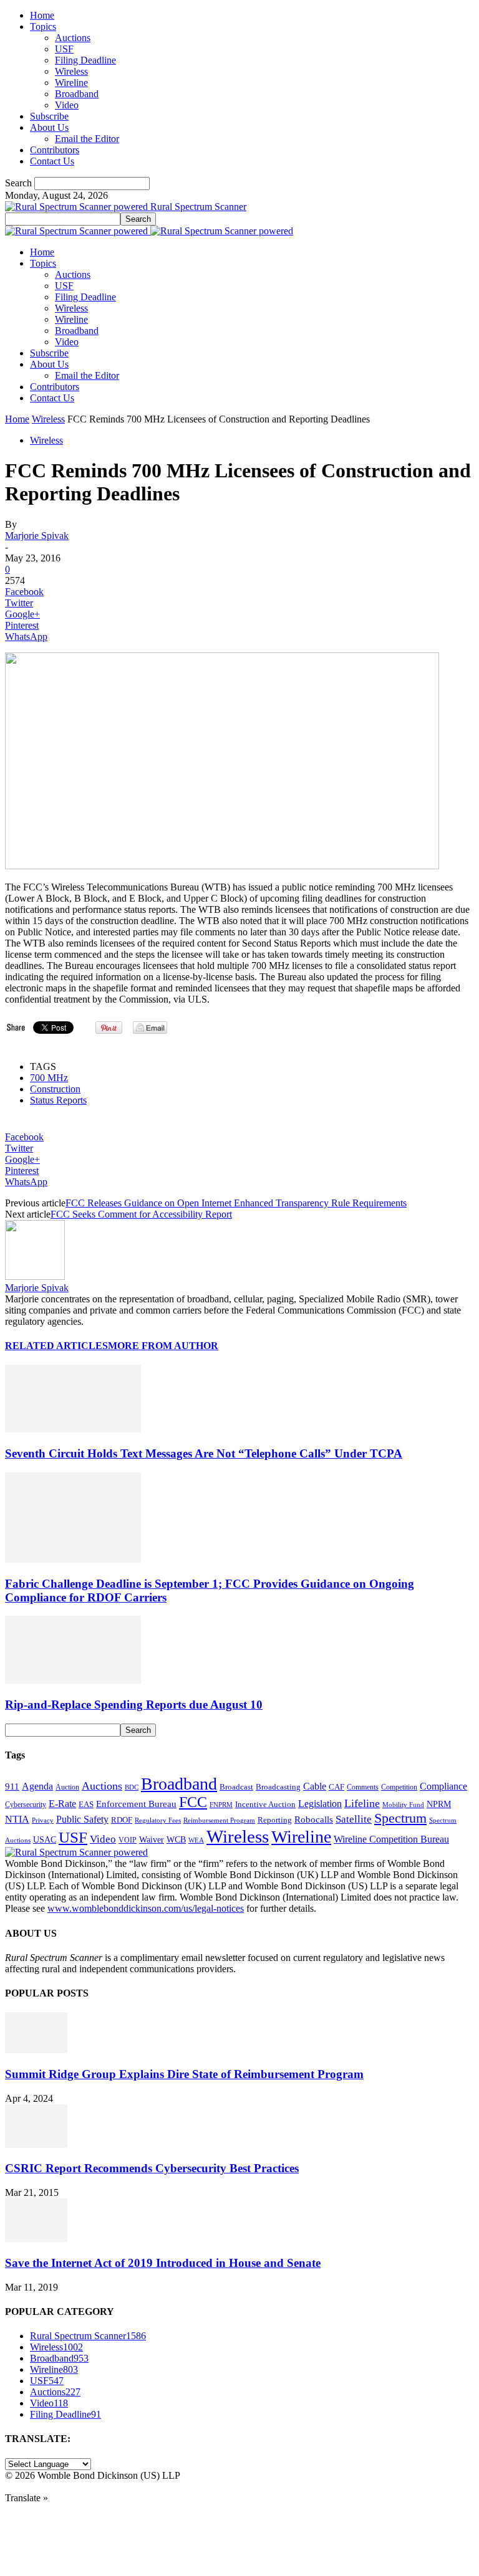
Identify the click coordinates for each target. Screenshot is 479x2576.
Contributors (55, 150)
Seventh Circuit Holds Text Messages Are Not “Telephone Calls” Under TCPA (204, 1453)
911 (12, 1787)
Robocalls (314, 1819)
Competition (399, 1787)
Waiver (152, 1839)
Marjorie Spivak (37, 536)
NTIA (17, 1819)
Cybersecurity (26, 1805)
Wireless (71, 71)
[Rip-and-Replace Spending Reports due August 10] (73, 1680)
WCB (176, 1839)
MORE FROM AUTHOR (163, 1346)
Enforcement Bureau (136, 1804)
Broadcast (236, 1787)
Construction (55, 1089)
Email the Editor (87, 139)
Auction (67, 1787)
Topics (43, 26)
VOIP (128, 1840)
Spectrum (400, 1818)
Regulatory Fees (158, 1820)
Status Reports (58, 1100)
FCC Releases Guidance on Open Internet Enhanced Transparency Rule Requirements (236, 1203)
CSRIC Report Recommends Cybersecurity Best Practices (152, 2168)
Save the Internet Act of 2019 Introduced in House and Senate (163, 2263)
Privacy (43, 1820)
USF (64, 49)
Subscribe (49, 116)
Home (42, 15)
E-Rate (62, 1804)
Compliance (443, 1786)
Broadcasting (278, 1787)
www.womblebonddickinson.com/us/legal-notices (146, 1908)
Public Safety (82, 1819)
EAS (86, 1805)
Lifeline (362, 1803)
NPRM (439, 1804)
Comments (363, 1787)
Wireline (71, 83)
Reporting (275, 1820)
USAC (45, 1839)
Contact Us (52, 161)
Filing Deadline (85, 60)
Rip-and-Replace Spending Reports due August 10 (134, 1705)
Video (67, 105)
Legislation (320, 1804)
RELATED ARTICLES (56, 1346)
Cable (315, 1786)
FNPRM (221, 1805)
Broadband (77, 94)
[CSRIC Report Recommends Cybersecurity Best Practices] (36, 2144)
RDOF (122, 1820)
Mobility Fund (403, 1805)
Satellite (354, 1819)
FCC (193, 1802)
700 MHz (49, 1078)
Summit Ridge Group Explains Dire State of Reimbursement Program (184, 2074)
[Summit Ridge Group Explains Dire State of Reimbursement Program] (36, 2050)
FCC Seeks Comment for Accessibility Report (141, 1214)
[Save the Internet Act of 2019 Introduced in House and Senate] (36, 2239)
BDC (132, 1787)
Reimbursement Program (219, 1820)
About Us (49, 127)
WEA (196, 1840)
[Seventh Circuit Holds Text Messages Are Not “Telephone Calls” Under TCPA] (73, 1429)
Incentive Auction (265, 1804)
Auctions (73, 38)
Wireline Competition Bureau (391, 1839)
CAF (336, 1787)
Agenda (37, 1786)
